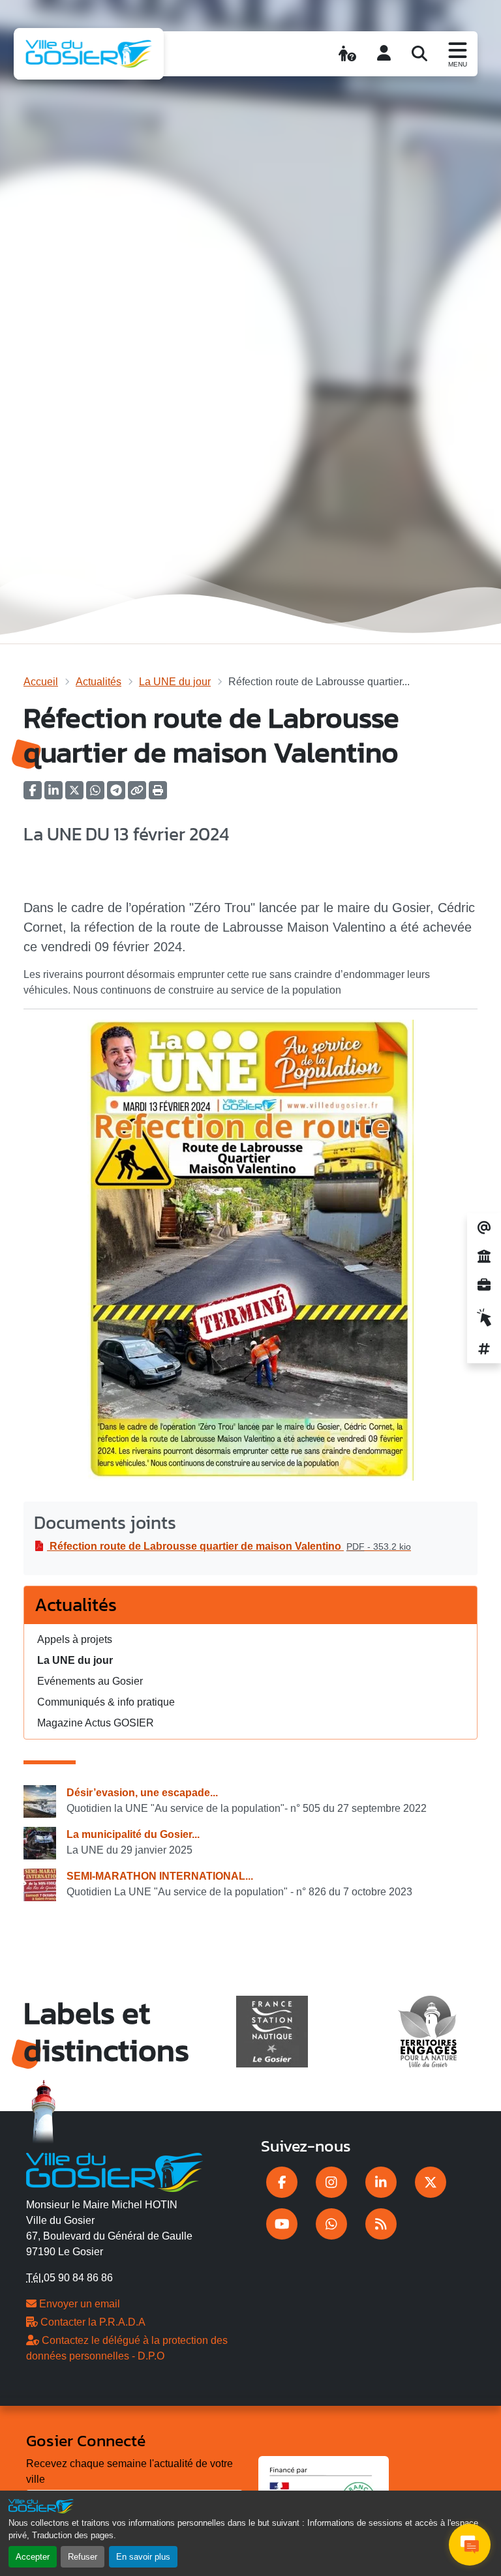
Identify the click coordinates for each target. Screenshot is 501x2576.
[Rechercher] (419, 53)
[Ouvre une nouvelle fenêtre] (282, 2182)
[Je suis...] (347, 53)
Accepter (33, 2557)
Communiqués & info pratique (106, 1702)
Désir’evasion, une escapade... (142, 1793)
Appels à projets (75, 1639)
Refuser (83, 2557)
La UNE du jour (175, 682)
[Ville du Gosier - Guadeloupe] (114, 2170)
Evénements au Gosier (90, 1681)
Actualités (99, 682)
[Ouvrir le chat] (470, 2545)
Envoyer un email (78, 2304)
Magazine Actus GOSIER (96, 1723)
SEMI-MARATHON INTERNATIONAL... (160, 1876)
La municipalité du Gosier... (133, 1834)
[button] (158, 794)
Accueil (41, 682)
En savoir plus (143, 2557)
